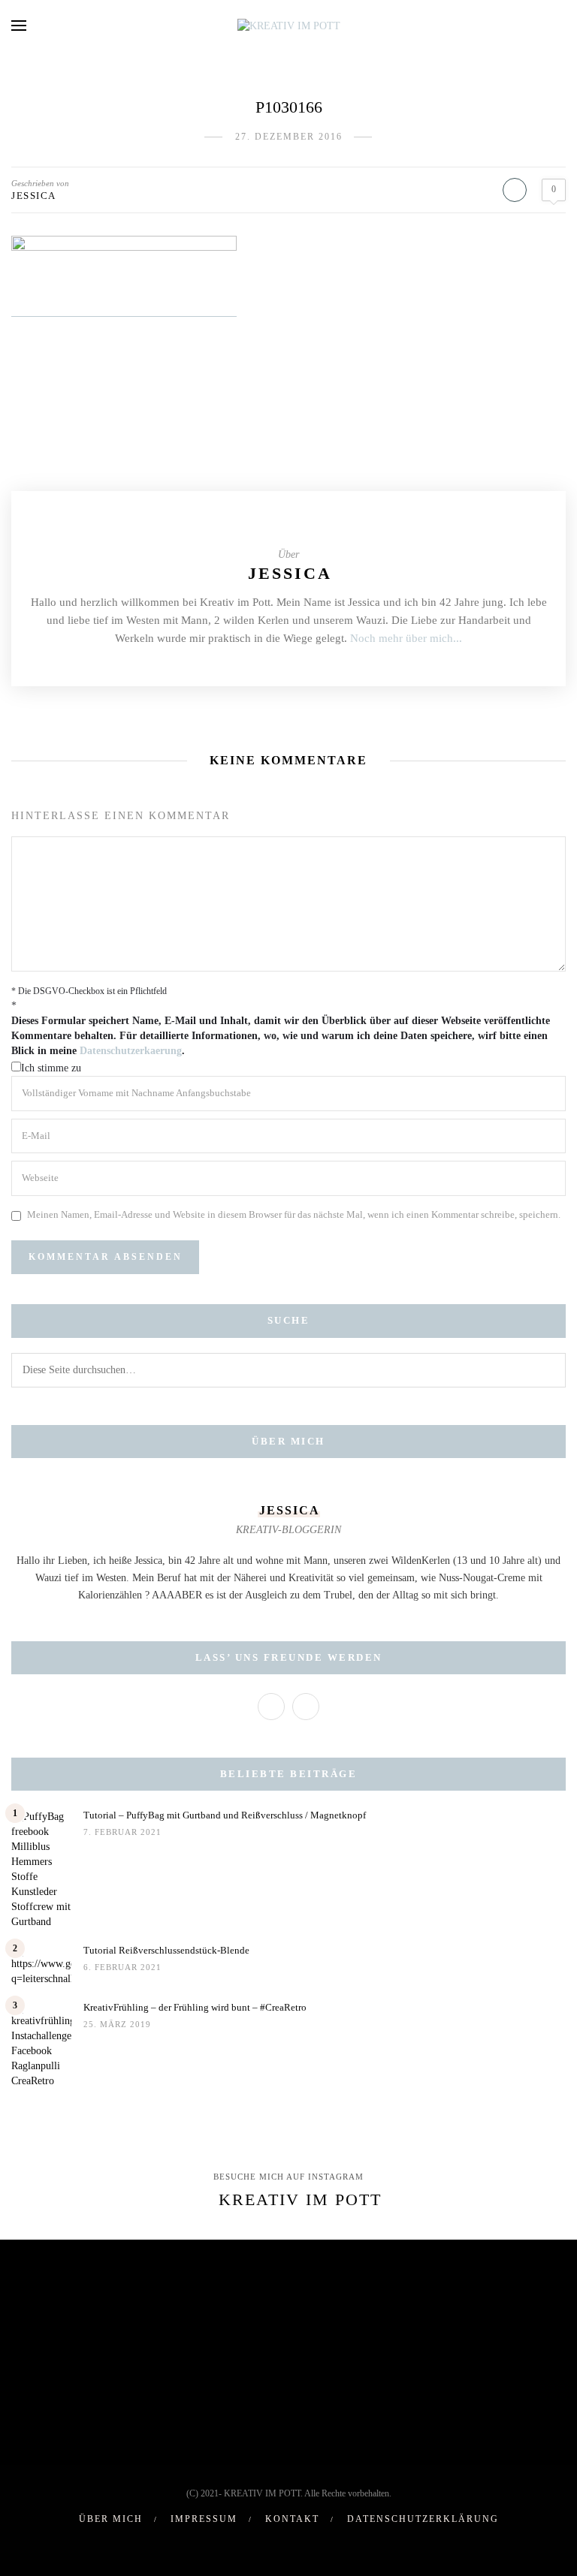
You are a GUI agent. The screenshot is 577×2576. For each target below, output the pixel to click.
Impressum (204, 2519)
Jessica (34, 196)
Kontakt (292, 2519)
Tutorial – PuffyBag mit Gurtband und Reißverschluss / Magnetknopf (225, 1815)
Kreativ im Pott (300, 2199)
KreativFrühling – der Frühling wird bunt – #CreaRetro (195, 2007)
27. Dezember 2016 (289, 137)
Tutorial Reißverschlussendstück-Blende (166, 1950)
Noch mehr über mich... (406, 638)
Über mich (111, 2519)
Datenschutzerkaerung (131, 1051)
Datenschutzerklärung (423, 2519)
